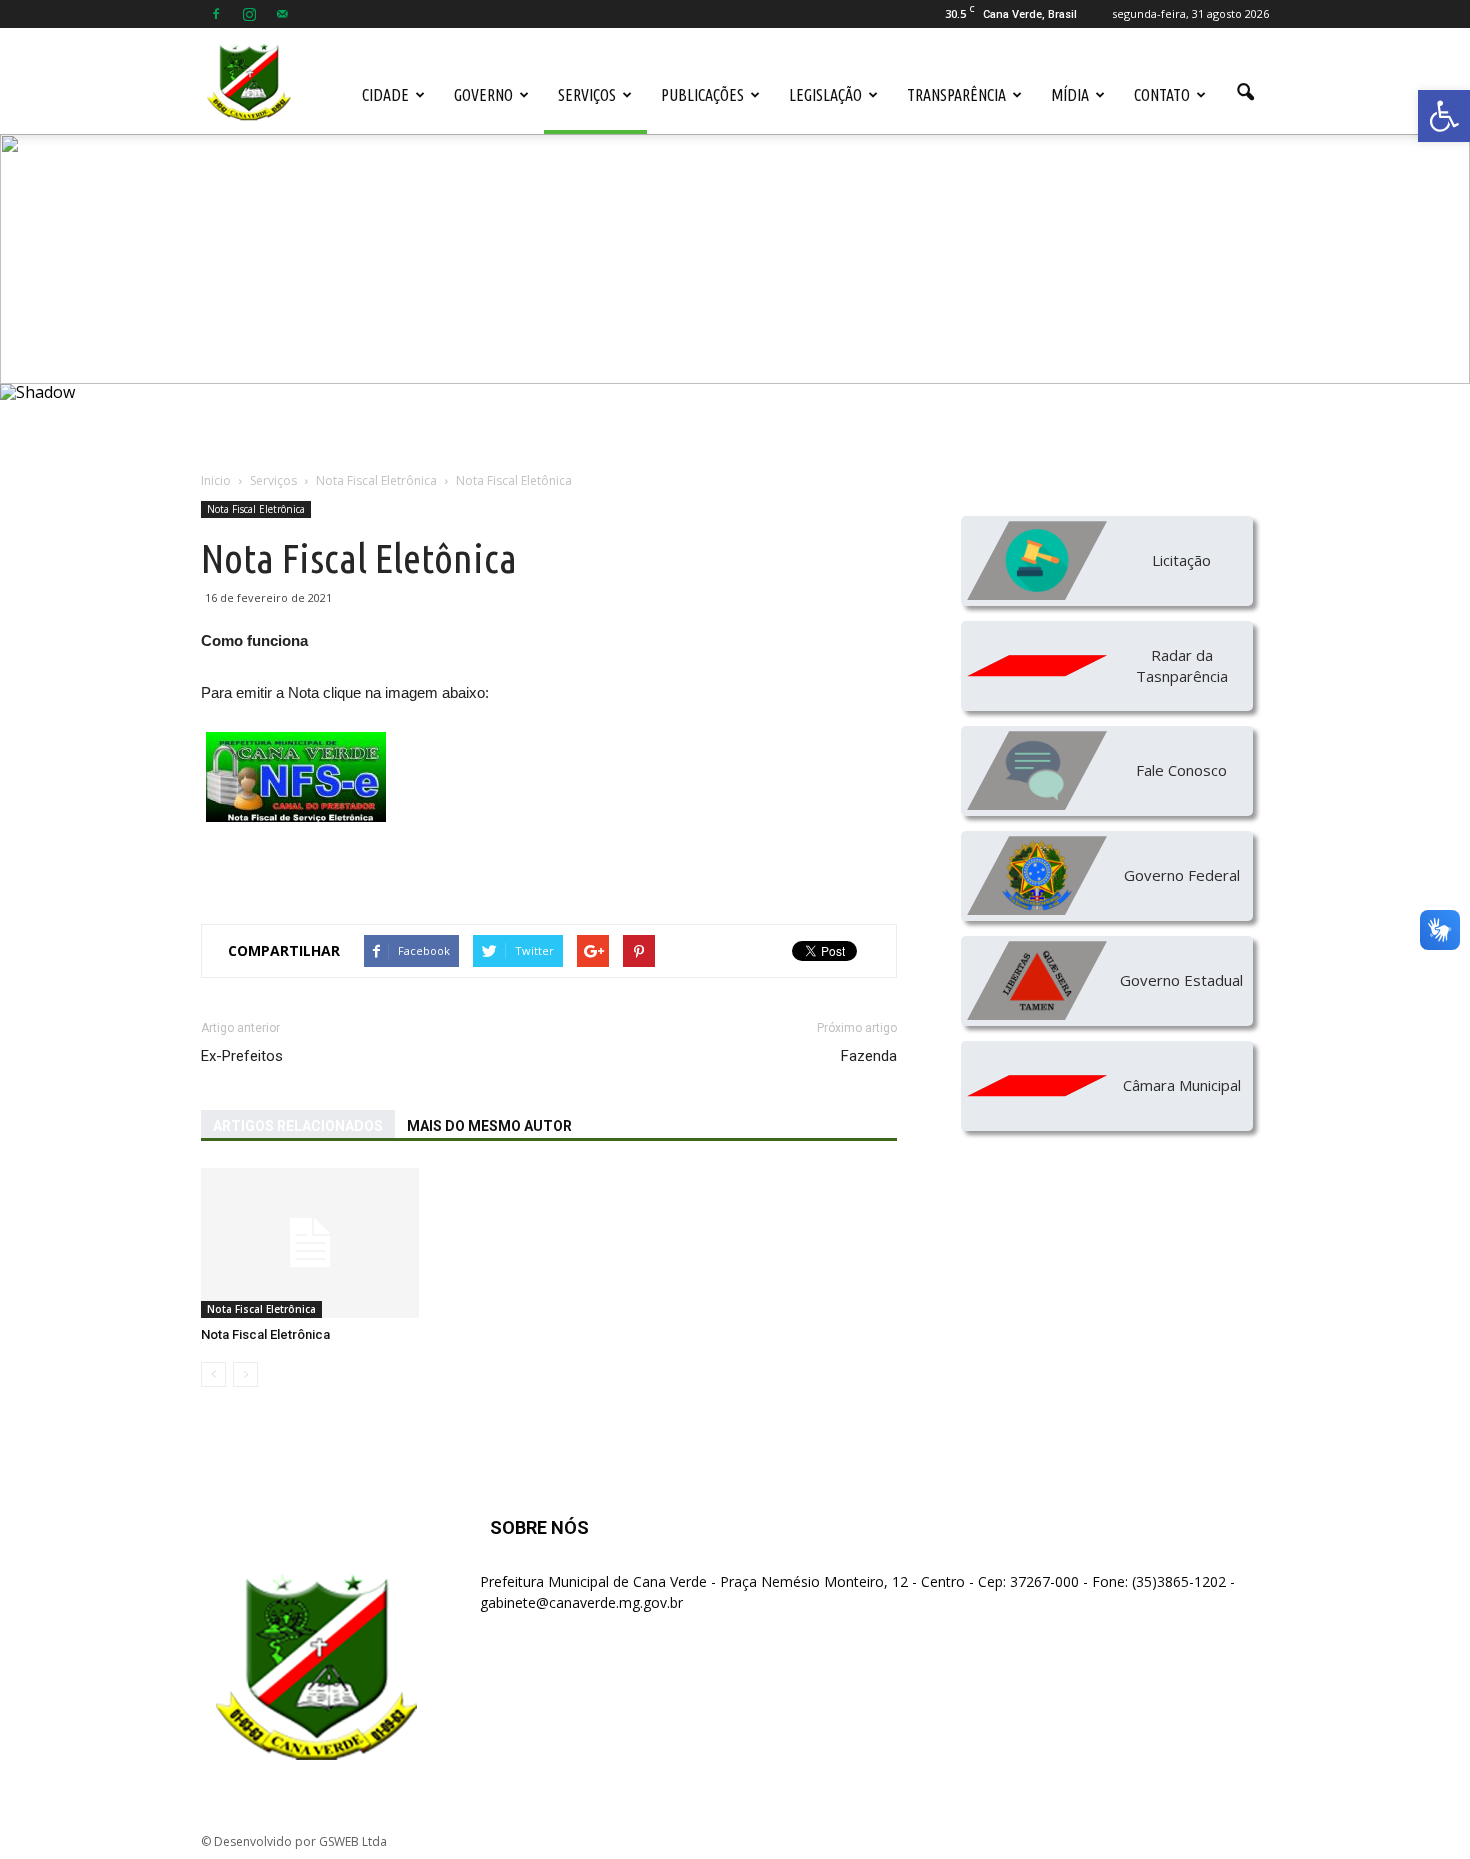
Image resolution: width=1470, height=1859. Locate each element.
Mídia (1070, 95)
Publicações (702, 95)
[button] (1444, 116)
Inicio (216, 480)
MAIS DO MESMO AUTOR (489, 1126)
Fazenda (869, 1056)
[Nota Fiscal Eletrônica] (310, 1243)
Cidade (385, 95)
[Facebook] (216, 14)
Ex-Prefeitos (242, 1056)
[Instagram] (249, 14)
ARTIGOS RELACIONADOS (298, 1126)
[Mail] (282, 14)
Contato (1162, 95)
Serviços (587, 95)
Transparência (956, 95)
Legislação (825, 95)
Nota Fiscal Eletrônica (256, 509)
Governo (483, 95)
